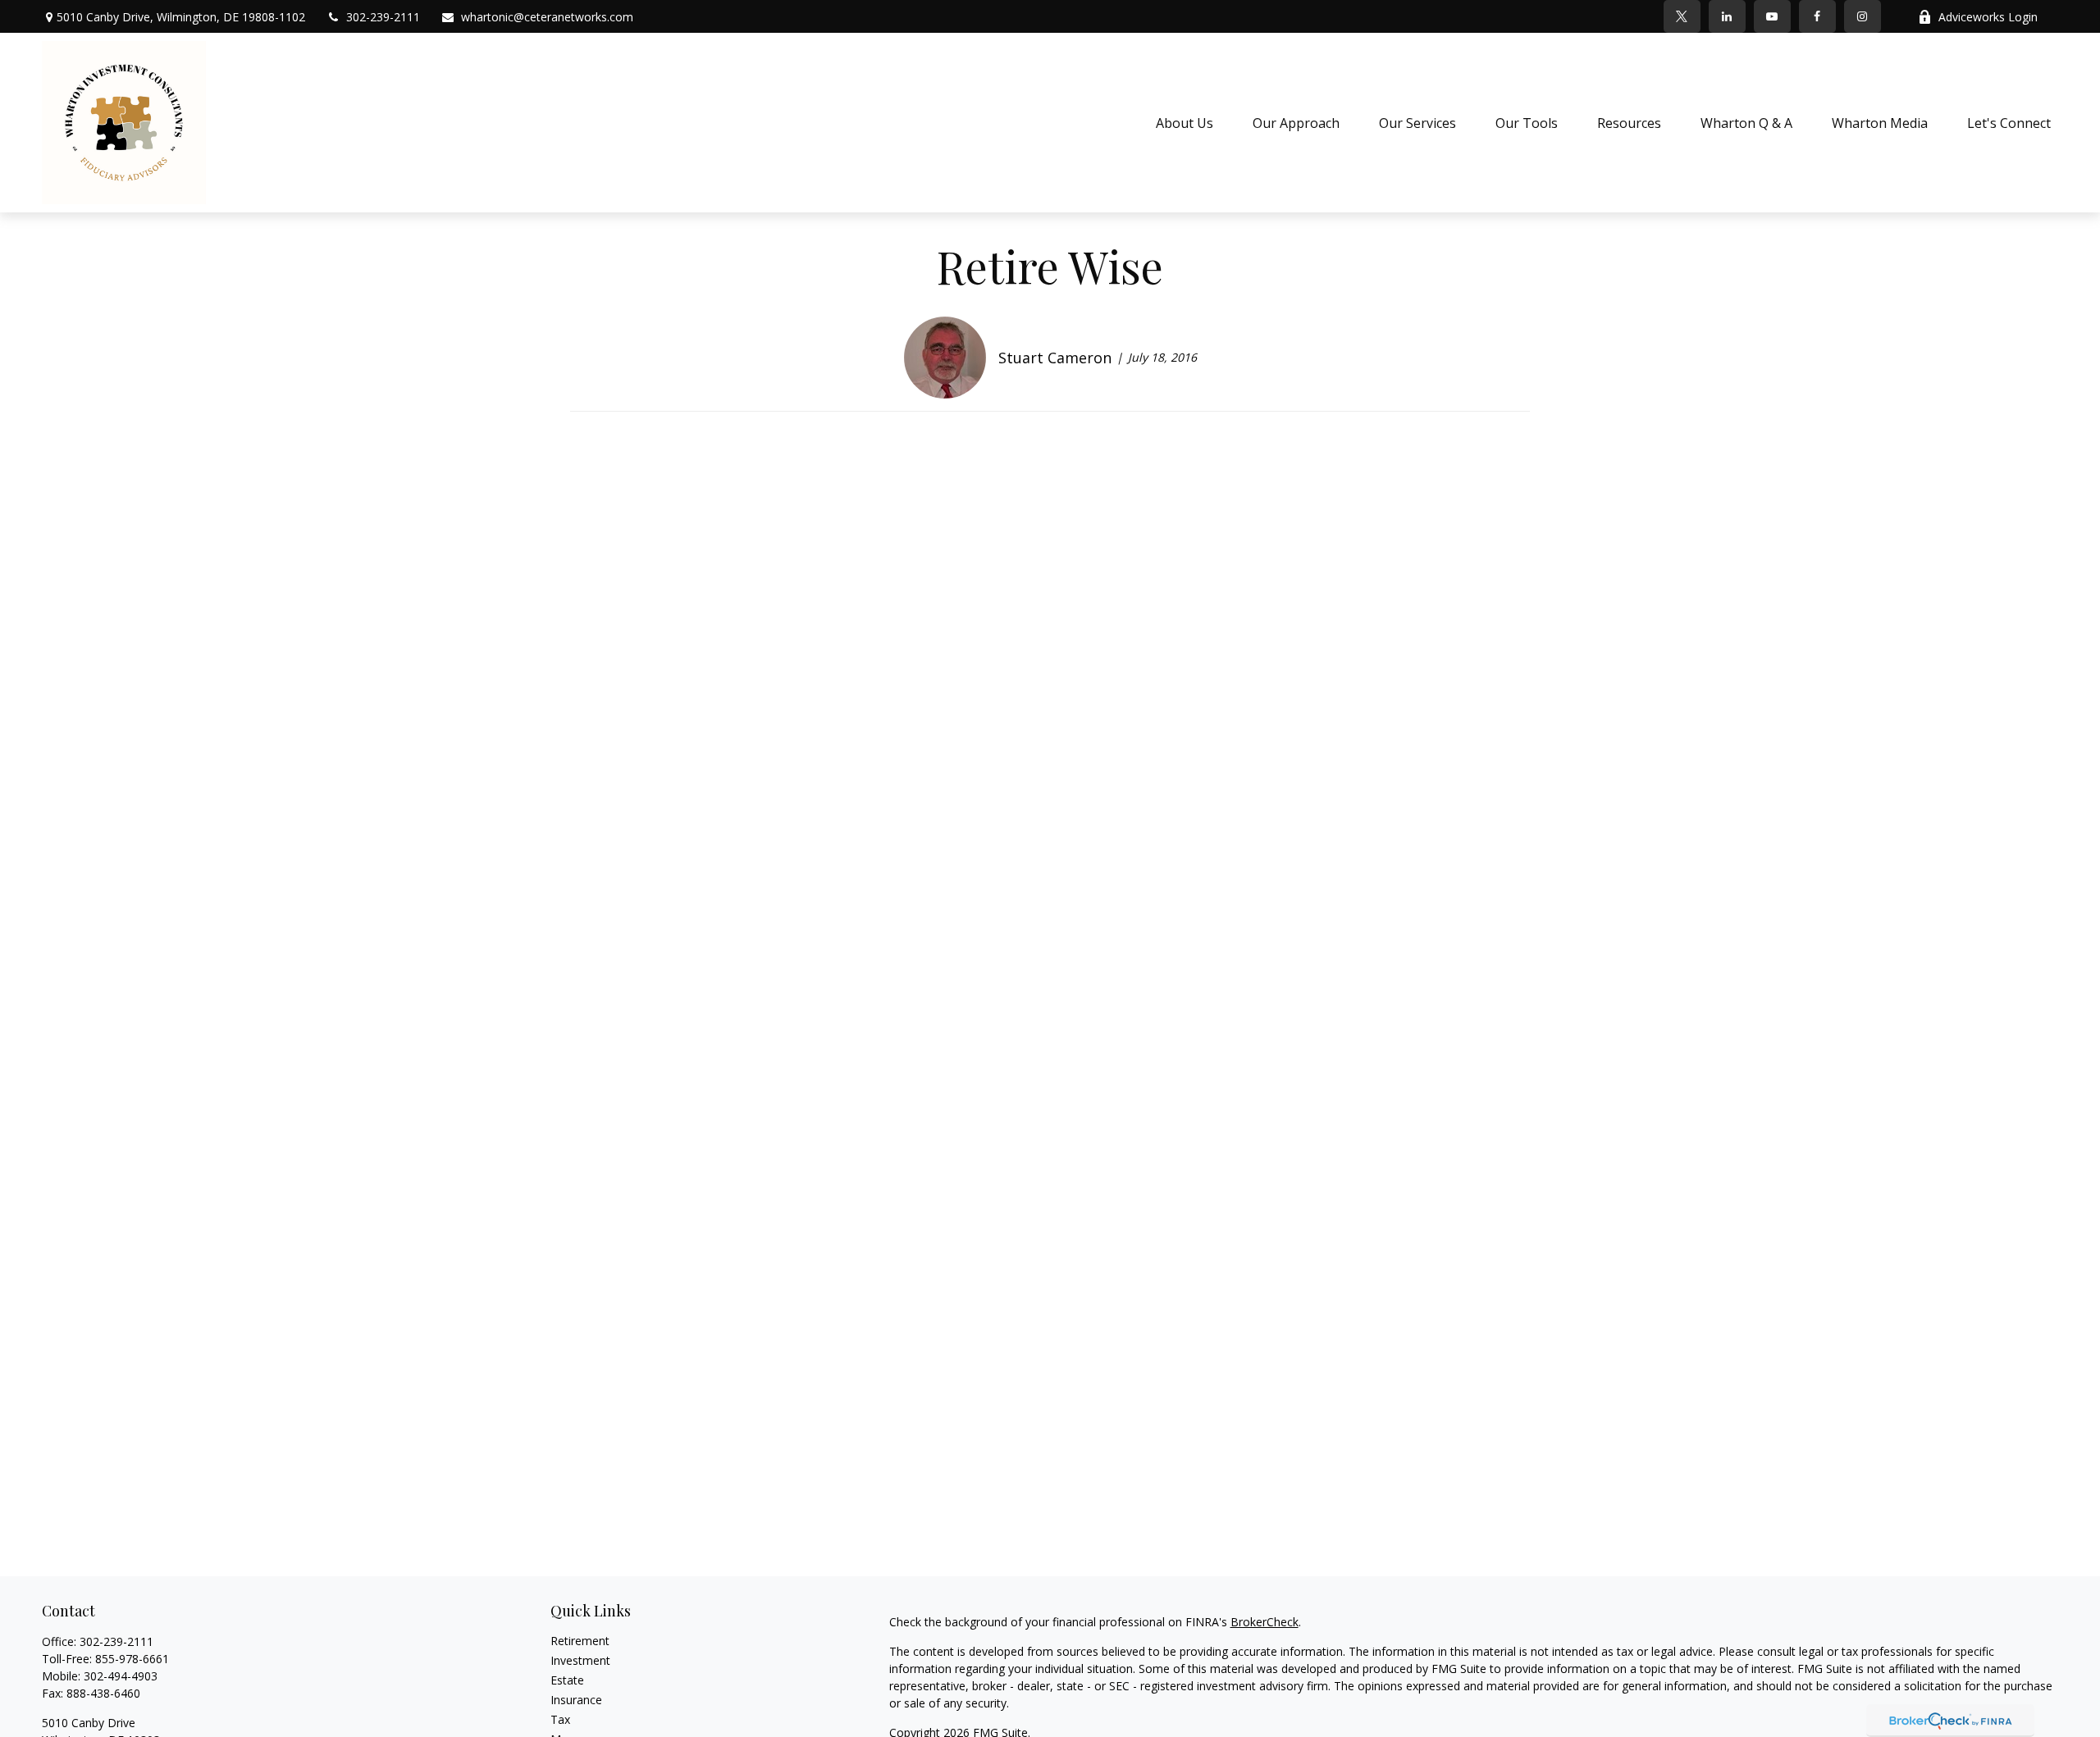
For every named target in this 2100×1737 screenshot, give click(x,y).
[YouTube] (1772, 16)
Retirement (580, 1641)
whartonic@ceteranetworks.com (547, 17)
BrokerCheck (1265, 1622)
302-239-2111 (383, 17)
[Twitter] (1682, 16)
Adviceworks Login (1988, 17)
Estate (567, 1680)
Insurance (576, 1700)
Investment (580, 1660)
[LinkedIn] (1727, 16)
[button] (1185, 123)
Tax (560, 1719)
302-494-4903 (121, 1676)
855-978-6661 (132, 1659)
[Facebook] (1817, 16)
